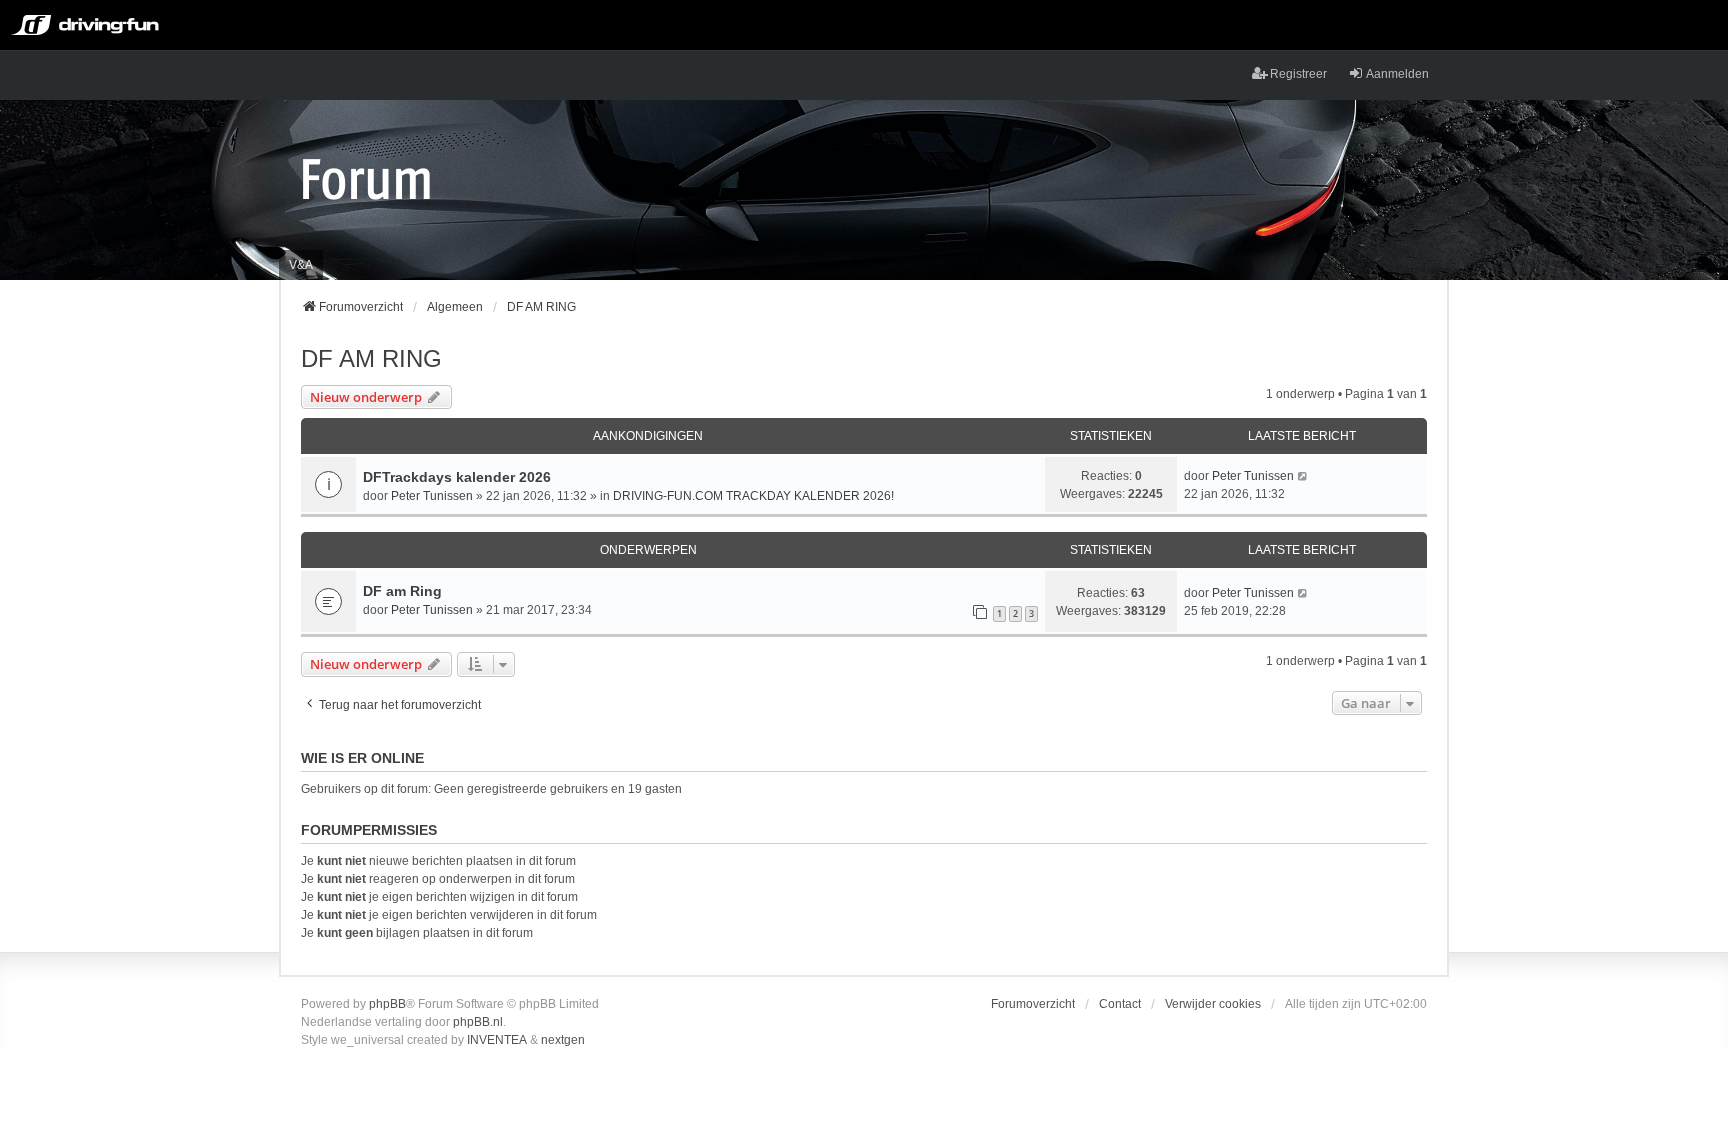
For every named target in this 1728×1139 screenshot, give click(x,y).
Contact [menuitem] (1120, 1004)
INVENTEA (497, 1040)
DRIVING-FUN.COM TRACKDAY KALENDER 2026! (753, 496)
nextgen (563, 1040)
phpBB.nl (478, 1022)
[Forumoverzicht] (366, 178)
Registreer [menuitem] (1298, 74)
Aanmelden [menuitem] (1397, 74)
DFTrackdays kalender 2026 (457, 477)
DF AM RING (371, 358)
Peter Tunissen (432, 496)
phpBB (387, 1004)
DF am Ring (402, 591)
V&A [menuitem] (301, 265)
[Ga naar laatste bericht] (1303, 476)
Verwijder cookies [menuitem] (1213, 1004)
